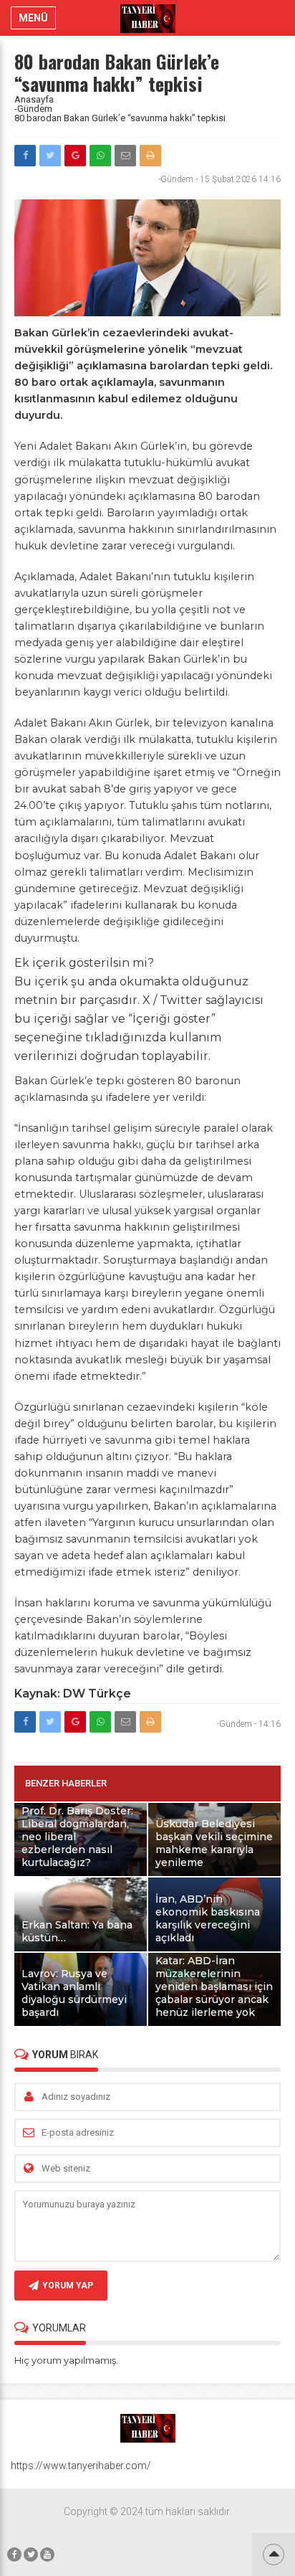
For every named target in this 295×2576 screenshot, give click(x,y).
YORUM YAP (68, 2286)
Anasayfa (34, 99)
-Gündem (33, 109)
